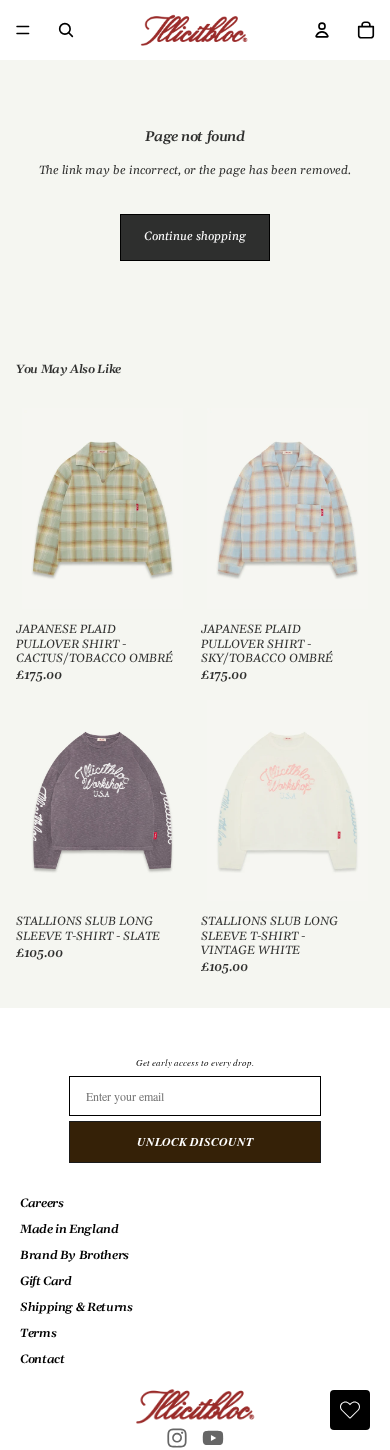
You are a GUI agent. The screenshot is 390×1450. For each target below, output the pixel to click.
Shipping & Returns (76, 1307)
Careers (41, 1203)
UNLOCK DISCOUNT (195, 1141)
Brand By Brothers (74, 1255)
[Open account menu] (322, 30)
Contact (42, 1359)
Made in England (69, 1229)
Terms (38, 1333)
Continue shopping (195, 236)
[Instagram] (177, 1438)
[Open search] (66, 30)
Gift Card (46, 1281)
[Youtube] (213, 1438)
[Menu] (23, 30)
